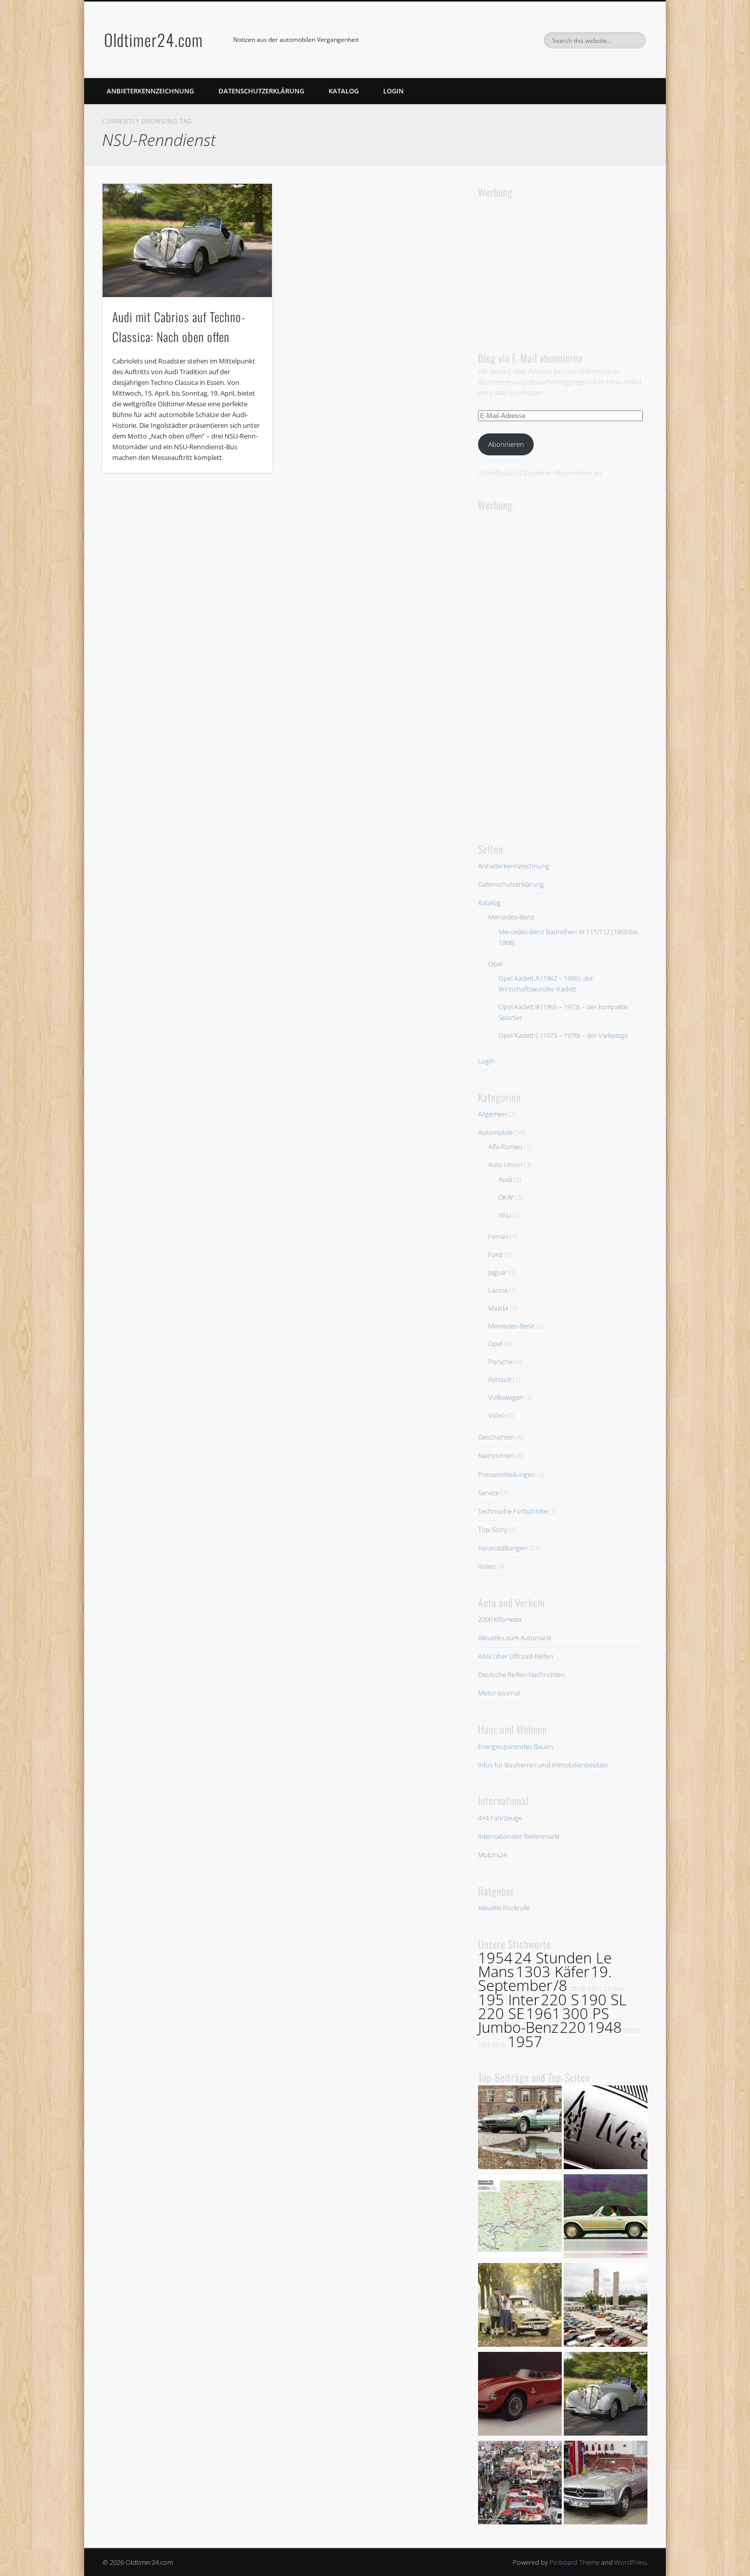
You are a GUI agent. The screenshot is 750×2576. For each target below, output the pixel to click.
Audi (505, 1179)
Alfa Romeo (505, 1147)
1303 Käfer (553, 1972)
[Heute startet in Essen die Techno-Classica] (520, 2484)
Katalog (344, 91)
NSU (505, 1215)
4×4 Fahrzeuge (500, 1818)
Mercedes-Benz (511, 917)
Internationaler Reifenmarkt (519, 1836)
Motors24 (492, 1855)
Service (489, 1493)
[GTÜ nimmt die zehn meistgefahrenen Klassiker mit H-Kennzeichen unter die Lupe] (606, 2218)
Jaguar (498, 1272)
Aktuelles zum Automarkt (515, 1638)
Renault (500, 1379)
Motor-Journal (499, 1693)
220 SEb (613, 1989)
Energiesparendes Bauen (516, 1746)
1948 (605, 2027)
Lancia (498, 1290)
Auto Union (505, 1164)
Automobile (495, 1132)
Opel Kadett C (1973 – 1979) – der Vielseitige (563, 1035)
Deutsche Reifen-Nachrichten (521, 1674)
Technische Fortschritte (513, 1511)
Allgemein (493, 1114)
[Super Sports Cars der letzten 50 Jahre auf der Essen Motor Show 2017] (520, 2129)
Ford (495, 1254)
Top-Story (493, 1529)
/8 (560, 1985)
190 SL (604, 2000)
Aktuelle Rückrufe (504, 1908)
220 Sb (578, 1989)
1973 (484, 2045)
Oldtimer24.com (154, 40)
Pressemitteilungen (507, 1474)
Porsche (501, 1362)
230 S (595, 1989)
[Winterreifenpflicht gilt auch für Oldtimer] (606, 2129)
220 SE (501, 2013)
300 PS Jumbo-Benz (544, 2020)
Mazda (498, 1308)
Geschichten (496, 1437)
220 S (560, 2000)
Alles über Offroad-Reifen (516, 1656)
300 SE (632, 2031)
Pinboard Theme (574, 2562)
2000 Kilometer (500, 1619)
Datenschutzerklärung (261, 91)
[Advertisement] (555, 264)
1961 (543, 2013)
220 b (499, 2045)
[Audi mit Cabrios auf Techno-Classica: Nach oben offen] (187, 240)
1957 (525, 2042)
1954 (495, 1958)
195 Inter (509, 2000)
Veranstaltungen (503, 1548)
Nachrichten (496, 1455)
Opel (495, 964)
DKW (506, 1197)
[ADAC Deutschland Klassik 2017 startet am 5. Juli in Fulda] (520, 2218)
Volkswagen (506, 1397)
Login (393, 91)
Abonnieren (506, 444)
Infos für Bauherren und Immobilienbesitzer (543, 1765)
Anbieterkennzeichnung (150, 91)
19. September (545, 1978)
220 (573, 2027)
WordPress (631, 2562)
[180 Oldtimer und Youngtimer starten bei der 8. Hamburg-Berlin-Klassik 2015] (606, 2306)
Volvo (497, 1415)
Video (487, 1566)
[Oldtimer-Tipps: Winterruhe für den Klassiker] (606, 2484)
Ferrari (498, 1236)
